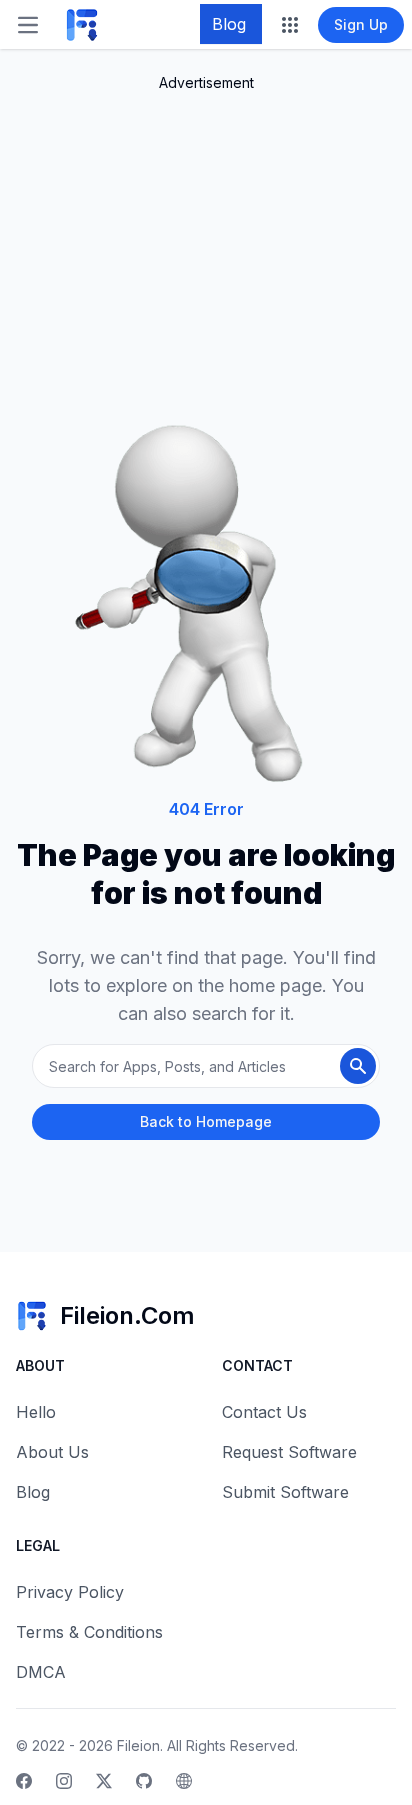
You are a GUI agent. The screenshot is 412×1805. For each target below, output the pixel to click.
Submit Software (285, 1492)
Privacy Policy (70, 1592)
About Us (52, 1452)
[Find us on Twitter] (104, 1781)
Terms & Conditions (89, 1632)
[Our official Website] (184, 1781)
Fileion (138, 1745)
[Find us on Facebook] (24, 1781)
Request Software (289, 1452)
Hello (36, 1412)
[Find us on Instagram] (64, 1781)
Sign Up (361, 24)
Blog (229, 24)
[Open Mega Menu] (290, 25)
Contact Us (264, 1412)
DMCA (41, 1672)
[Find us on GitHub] (144, 1781)
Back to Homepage (206, 1121)
